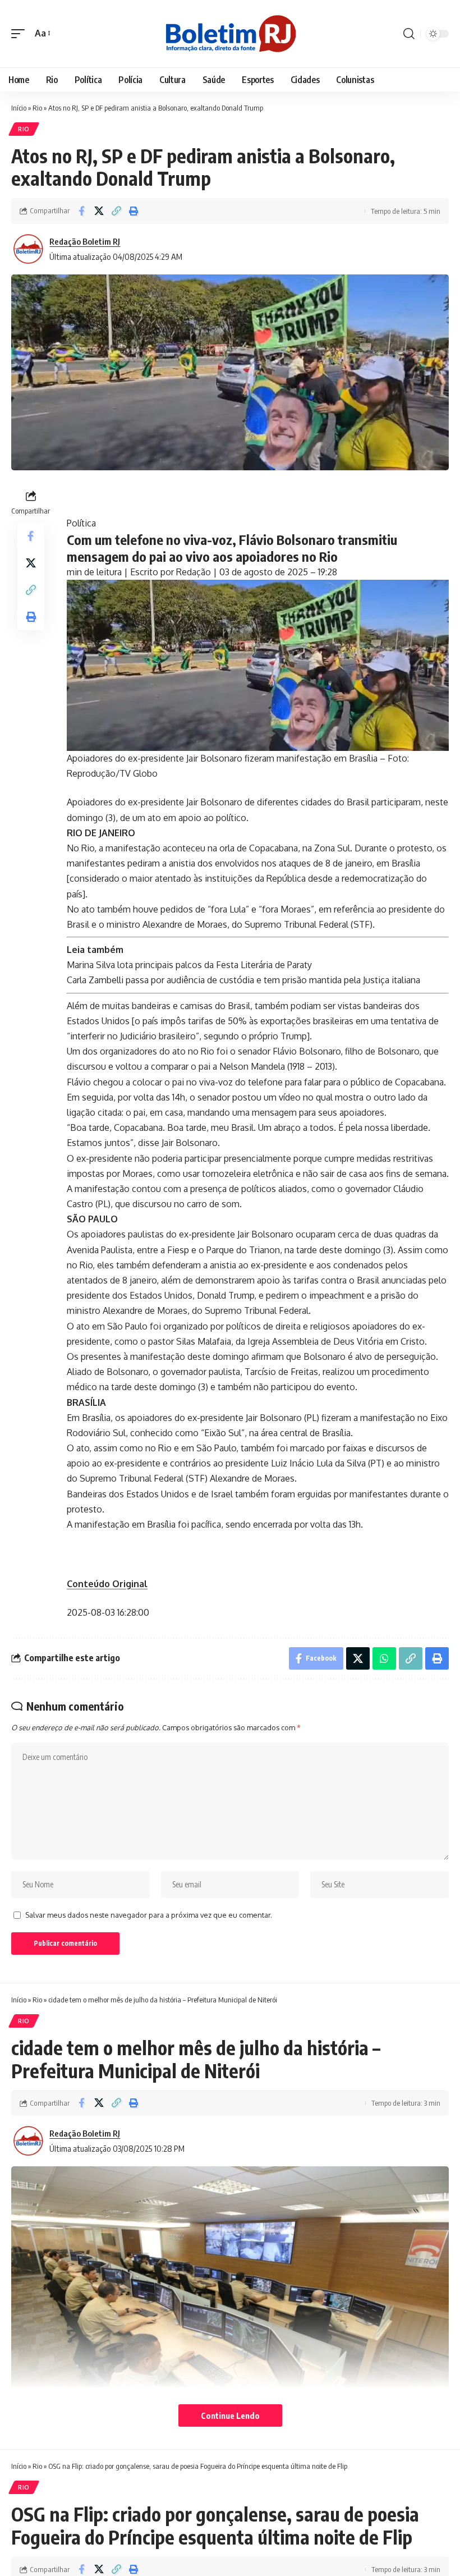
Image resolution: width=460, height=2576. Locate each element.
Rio (37, 108)
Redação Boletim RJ (85, 241)
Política (81, 523)
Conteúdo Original (107, 1584)
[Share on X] (99, 211)
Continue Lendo (230, 2415)
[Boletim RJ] (230, 34)
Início (19, 108)
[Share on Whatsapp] (384, 1658)
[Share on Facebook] (81, 2103)
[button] (21, 33)
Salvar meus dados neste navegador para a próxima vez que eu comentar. (149, 1915)
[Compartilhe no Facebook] (81, 211)
